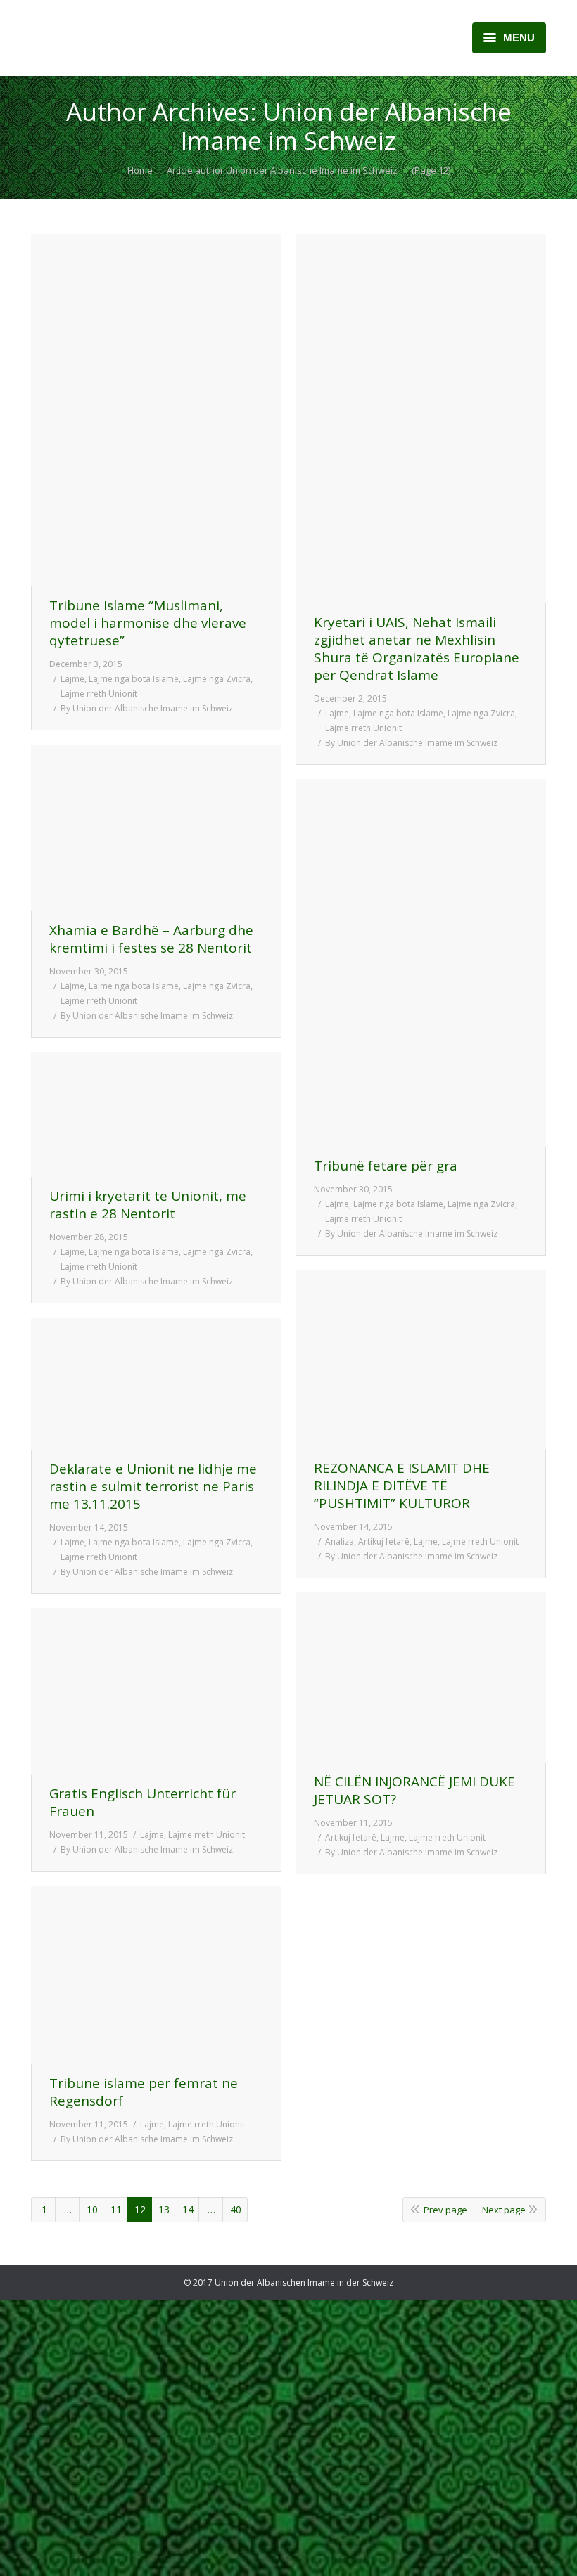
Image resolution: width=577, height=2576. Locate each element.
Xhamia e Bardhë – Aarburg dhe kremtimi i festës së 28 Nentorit (151, 939)
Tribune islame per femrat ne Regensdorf (144, 2092)
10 (92, 2209)
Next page (504, 2210)
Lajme (72, 679)
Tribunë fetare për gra (386, 1166)
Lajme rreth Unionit (99, 694)
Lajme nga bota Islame (134, 679)
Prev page (445, 2210)
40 (236, 2209)
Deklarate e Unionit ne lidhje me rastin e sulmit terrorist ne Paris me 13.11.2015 (153, 1487)
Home (140, 170)
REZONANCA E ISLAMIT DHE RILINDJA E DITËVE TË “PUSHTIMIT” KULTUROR (402, 1486)
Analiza (340, 1541)
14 (188, 2209)
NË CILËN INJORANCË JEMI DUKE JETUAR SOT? (414, 1791)
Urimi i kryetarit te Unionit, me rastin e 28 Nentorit (148, 1205)
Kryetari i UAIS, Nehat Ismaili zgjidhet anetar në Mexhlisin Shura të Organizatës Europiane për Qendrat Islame (417, 649)
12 (140, 2209)
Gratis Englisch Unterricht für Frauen (142, 1803)
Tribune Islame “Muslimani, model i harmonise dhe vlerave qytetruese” (148, 623)
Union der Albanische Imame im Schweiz (346, 126)
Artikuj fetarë (384, 1541)
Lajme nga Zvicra (217, 679)
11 (116, 2209)
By (147, 708)
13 (164, 2209)
